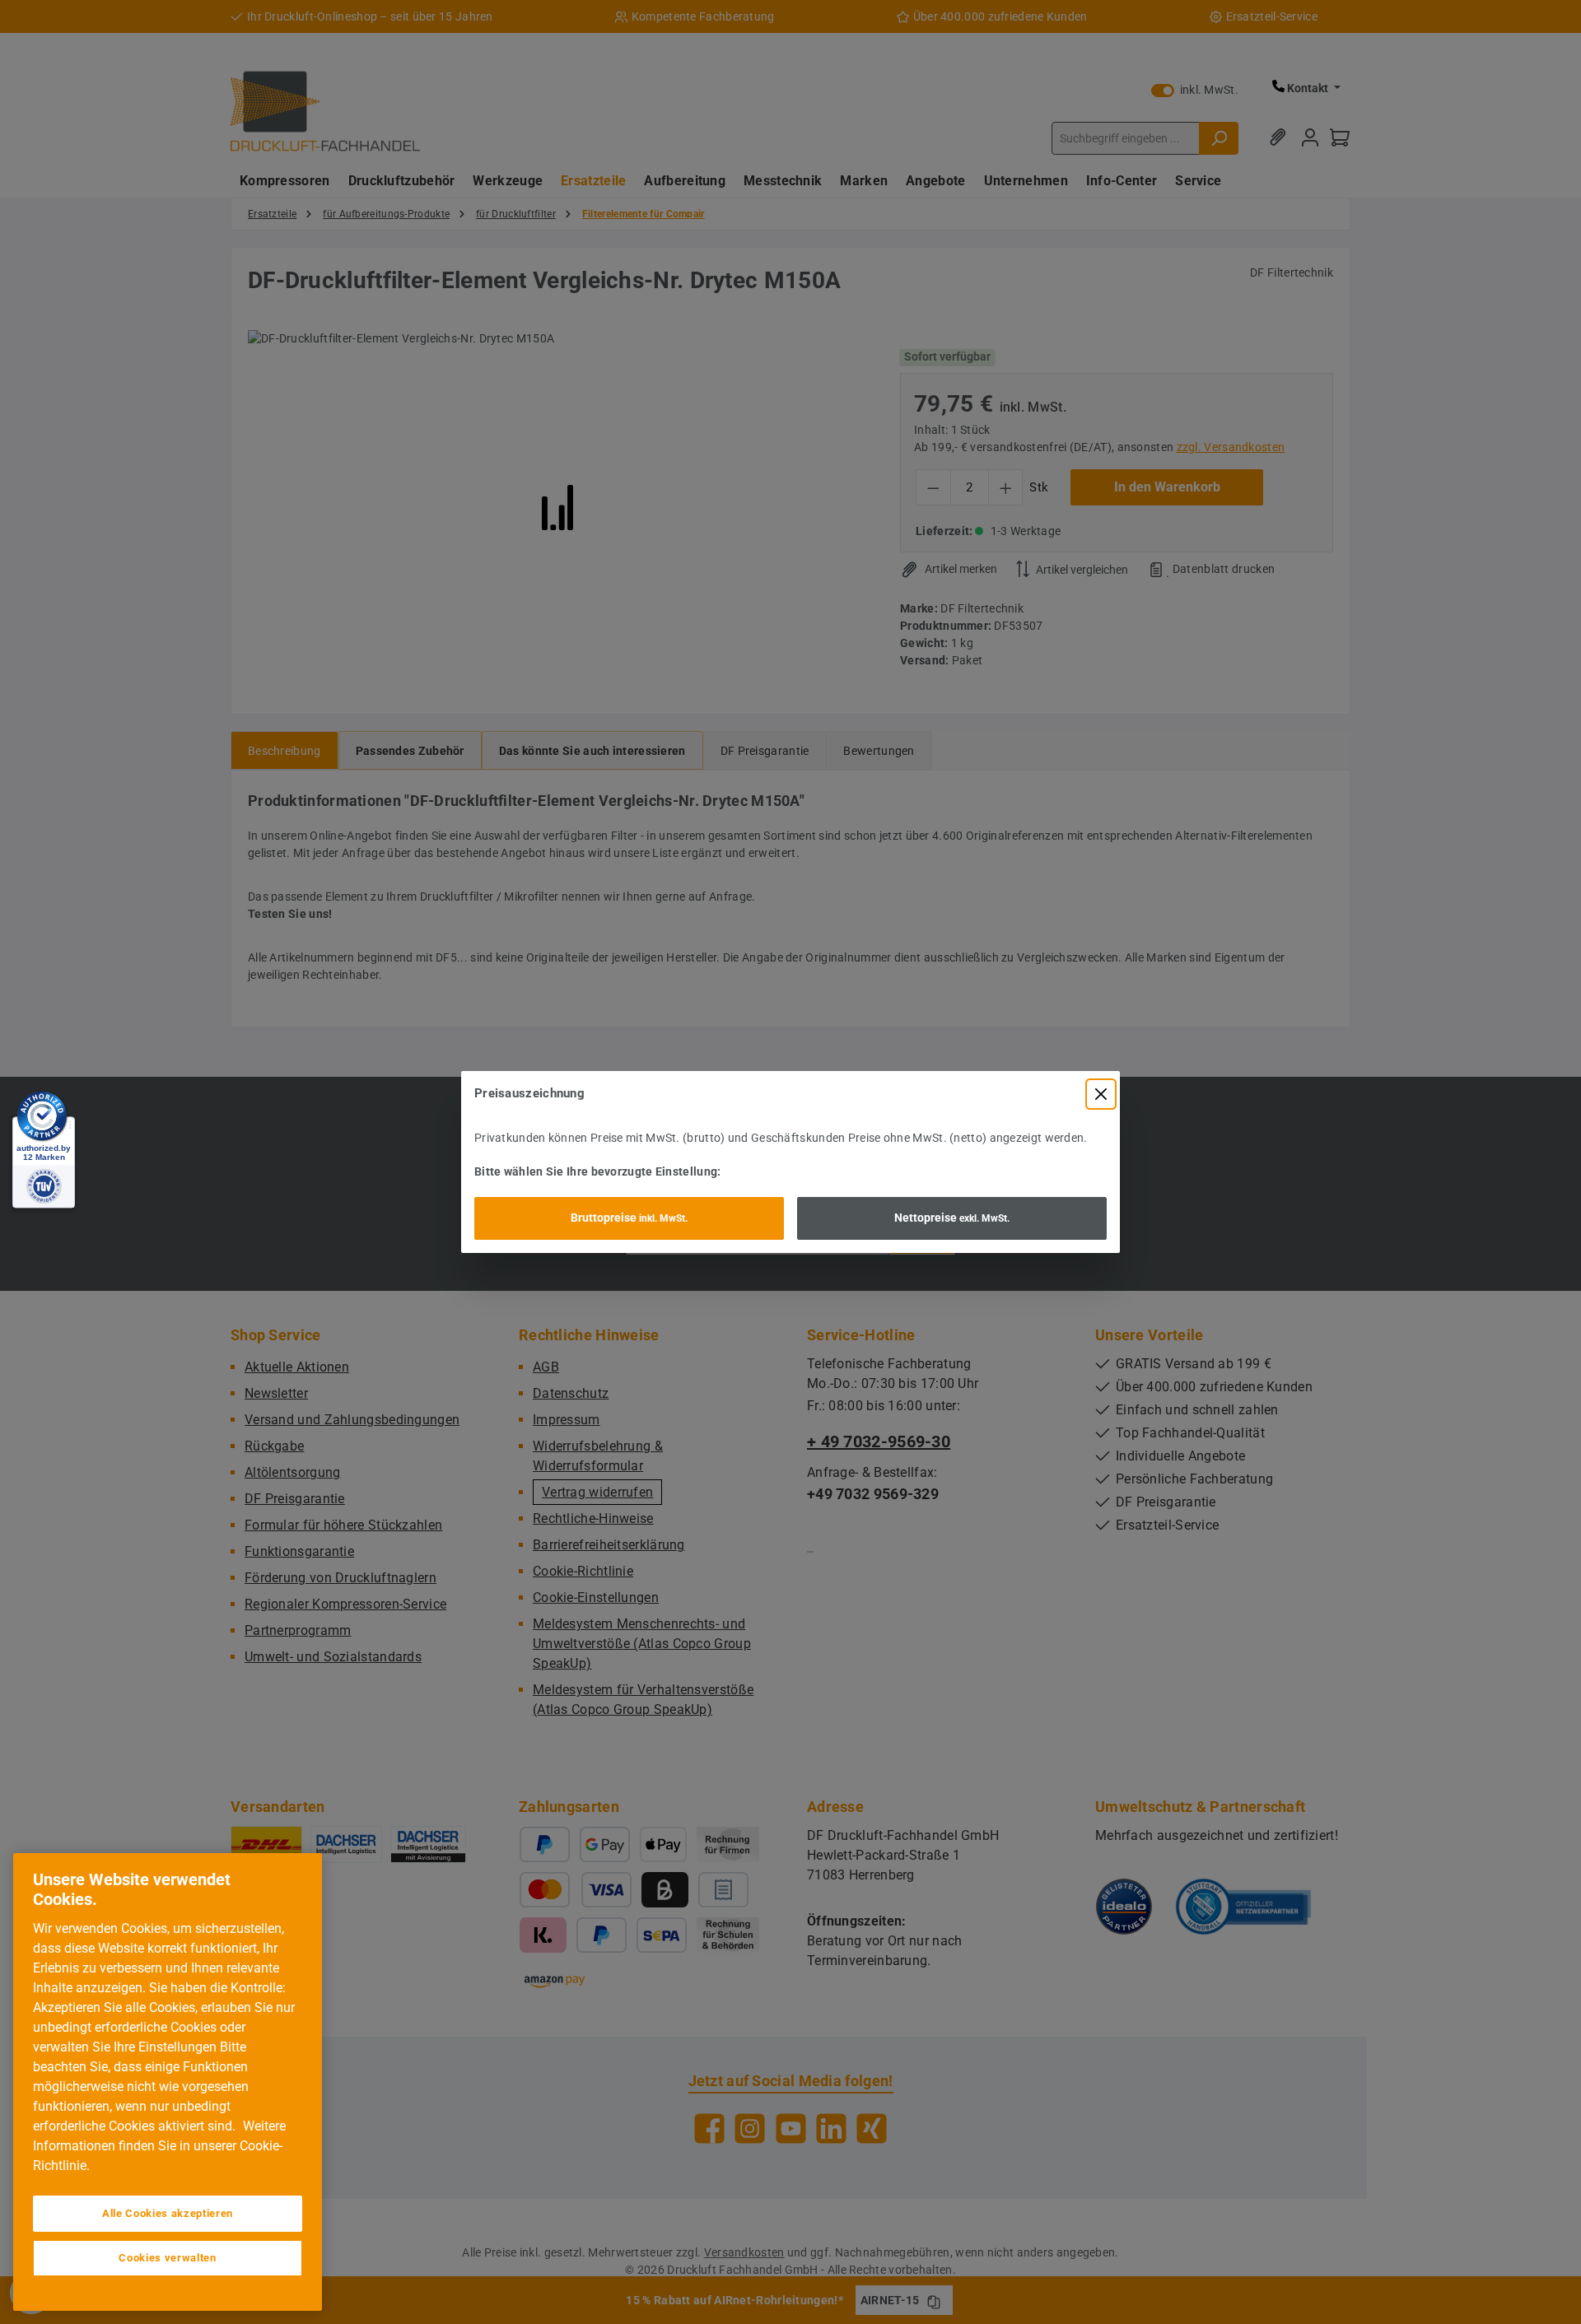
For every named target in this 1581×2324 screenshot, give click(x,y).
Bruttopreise (629, 1218)
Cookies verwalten (167, 2258)
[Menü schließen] (1101, 1094)
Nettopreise (952, 1218)
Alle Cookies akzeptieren (168, 2213)
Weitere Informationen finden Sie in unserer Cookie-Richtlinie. (159, 2146)
